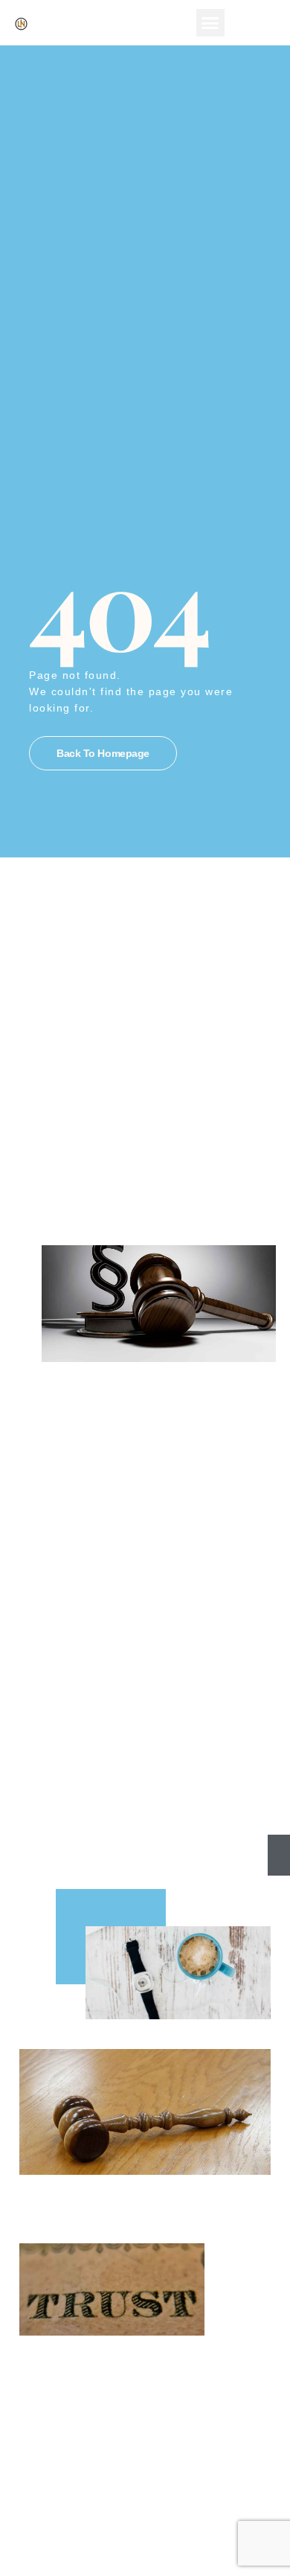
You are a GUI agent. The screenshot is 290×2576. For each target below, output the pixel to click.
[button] (210, 23)
